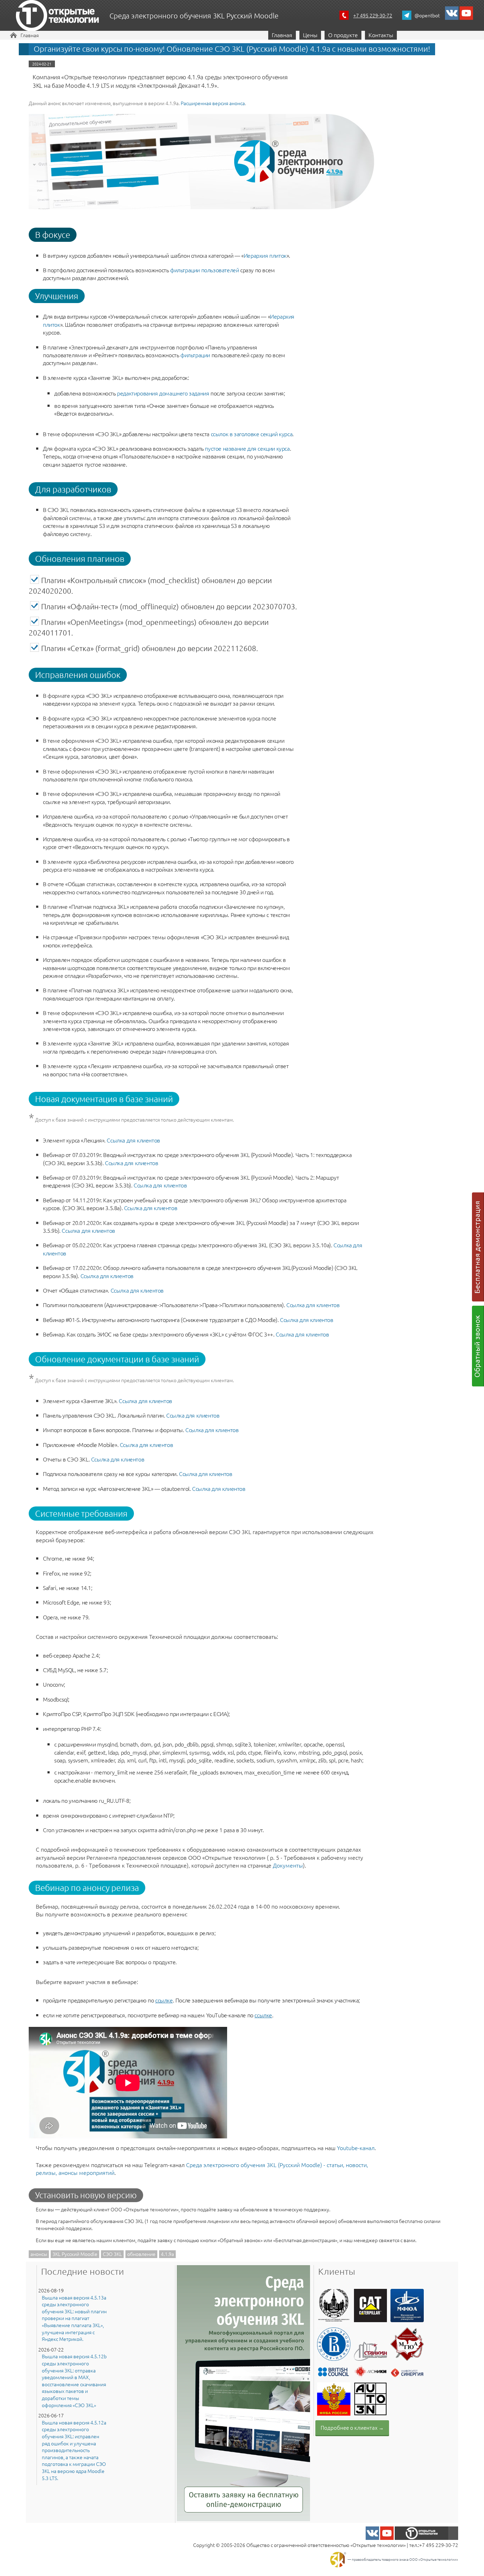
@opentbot (427, 15)
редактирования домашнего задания (163, 393)
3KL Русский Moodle (75, 2254)
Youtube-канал (356, 2148)
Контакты (381, 35)
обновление (141, 2254)
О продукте (343, 35)
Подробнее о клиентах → (352, 2427)
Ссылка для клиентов (133, 1140)
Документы (288, 1865)
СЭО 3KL (112, 2254)
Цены (310, 35)
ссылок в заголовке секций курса (252, 434)
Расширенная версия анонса (213, 103)
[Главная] (57, 16)
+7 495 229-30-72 (373, 15)
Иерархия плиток (265, 255)
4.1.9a (167, 2254)
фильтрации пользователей (204, 270)
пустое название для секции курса (247, 448)
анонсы (39, 2254)
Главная (30, 35)
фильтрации (195, 355)
